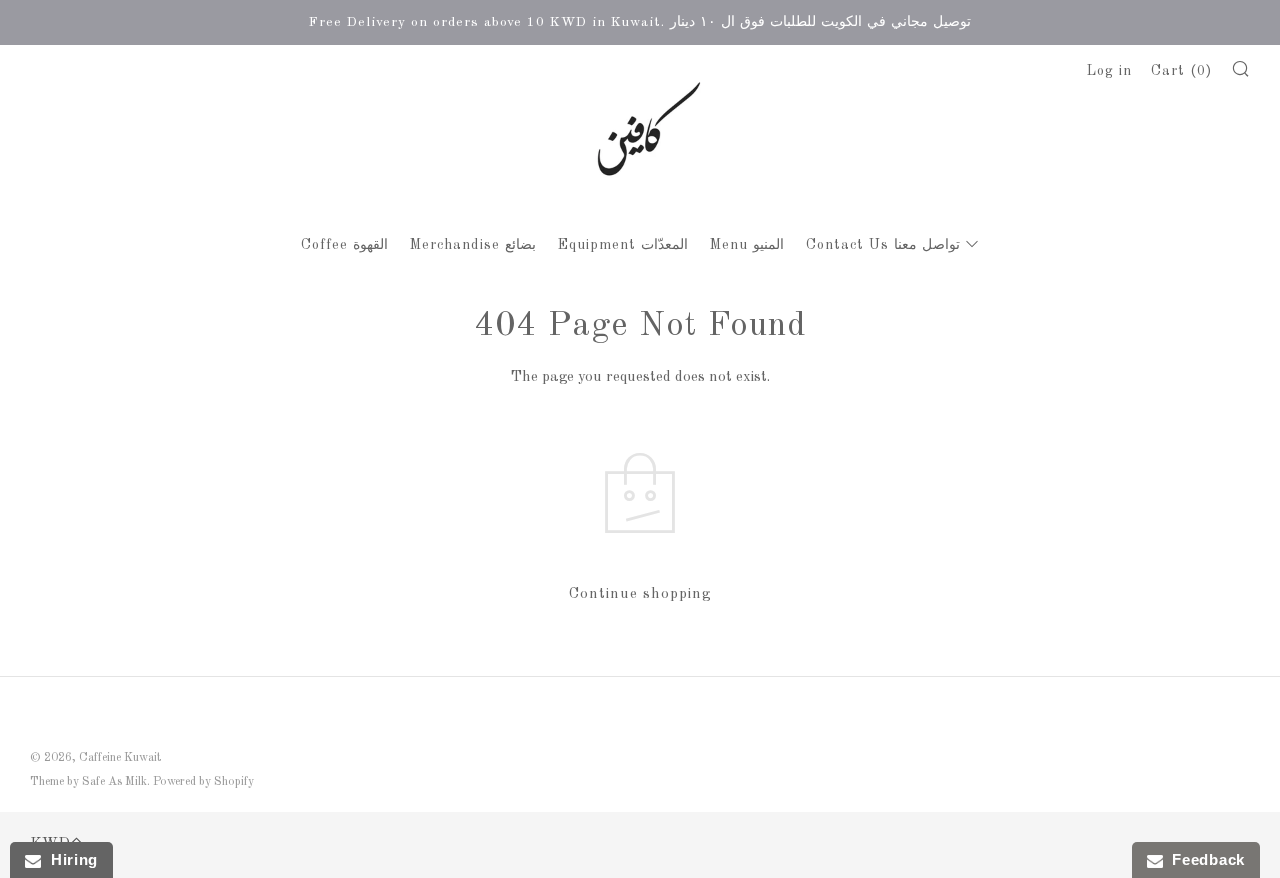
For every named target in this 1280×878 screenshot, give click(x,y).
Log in (1109, 71)
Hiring (69, 859)
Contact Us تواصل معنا (883, 245)
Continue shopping (640, 594)
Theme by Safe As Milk (88, 782)
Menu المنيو (747, 245)
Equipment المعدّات (623, 245)
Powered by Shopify (203, 782)
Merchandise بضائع (473, 245)
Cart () (1181, 71)
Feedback (1204, 859)
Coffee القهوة (344, 245)
